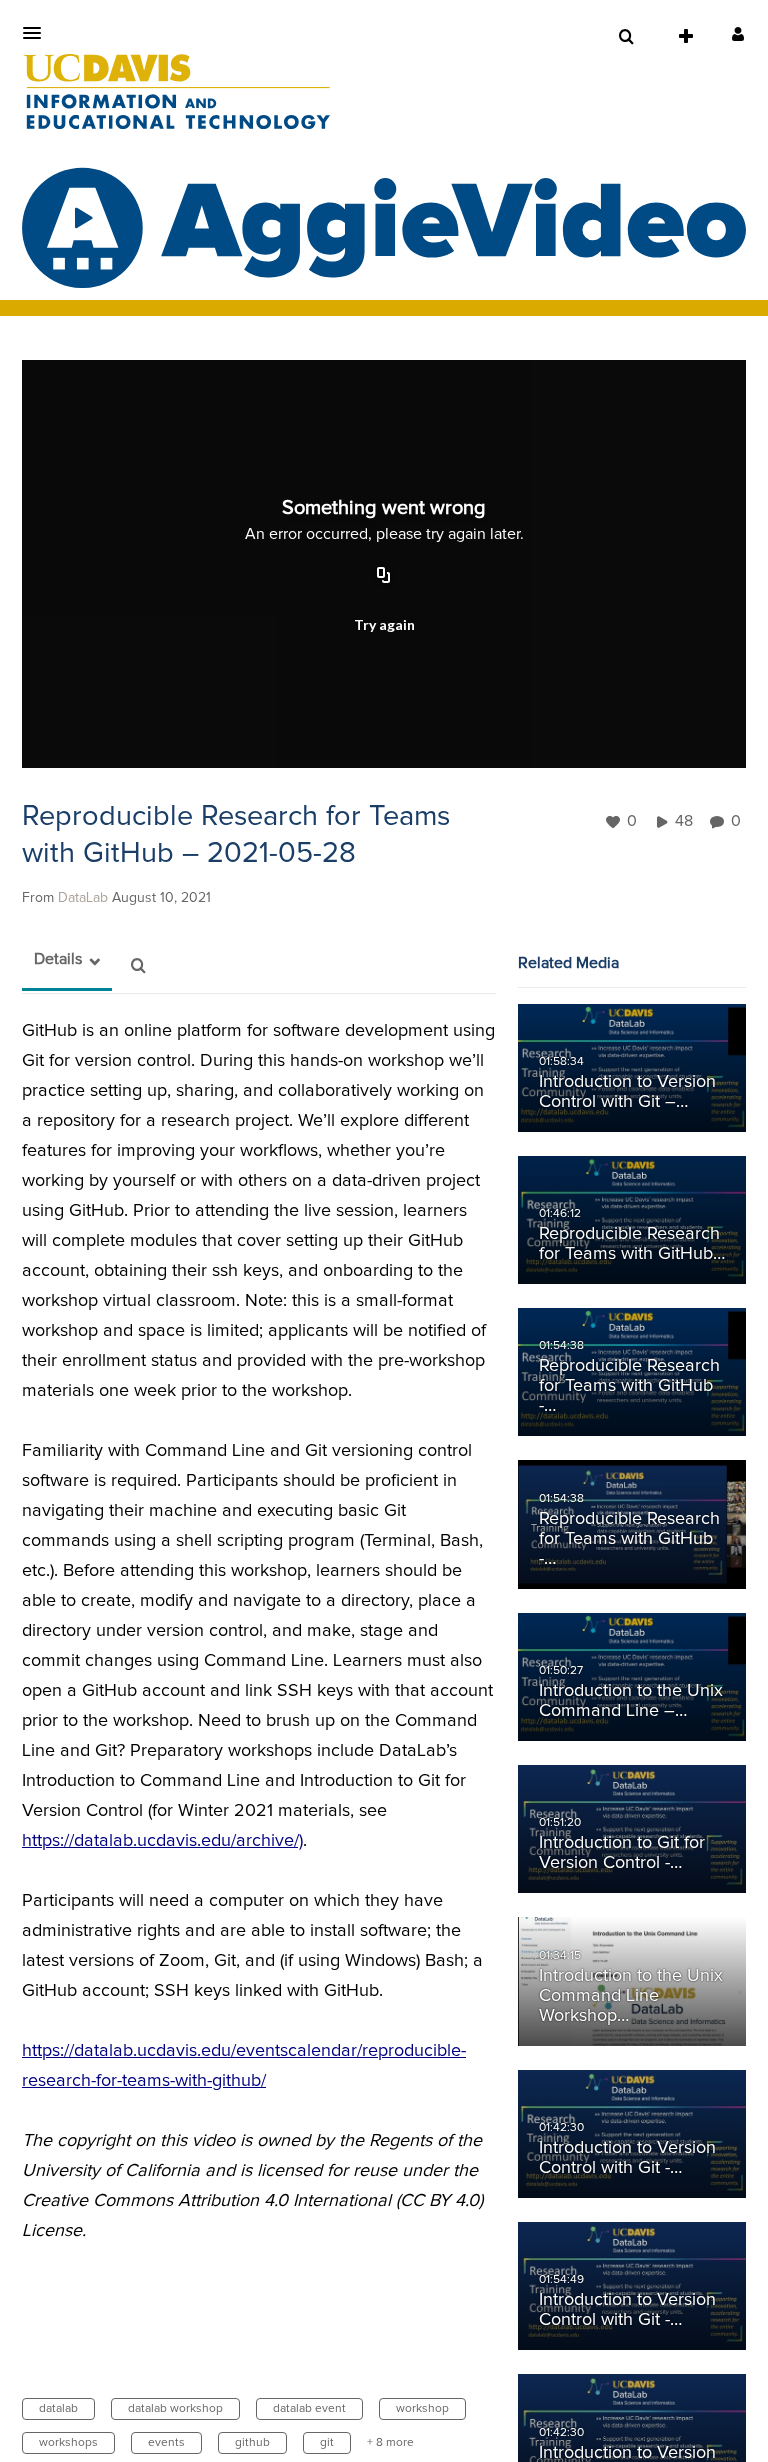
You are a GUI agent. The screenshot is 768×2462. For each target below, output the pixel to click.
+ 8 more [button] (390, 2443)
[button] (38, 33)
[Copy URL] (384, 577)
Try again (384, 624)
